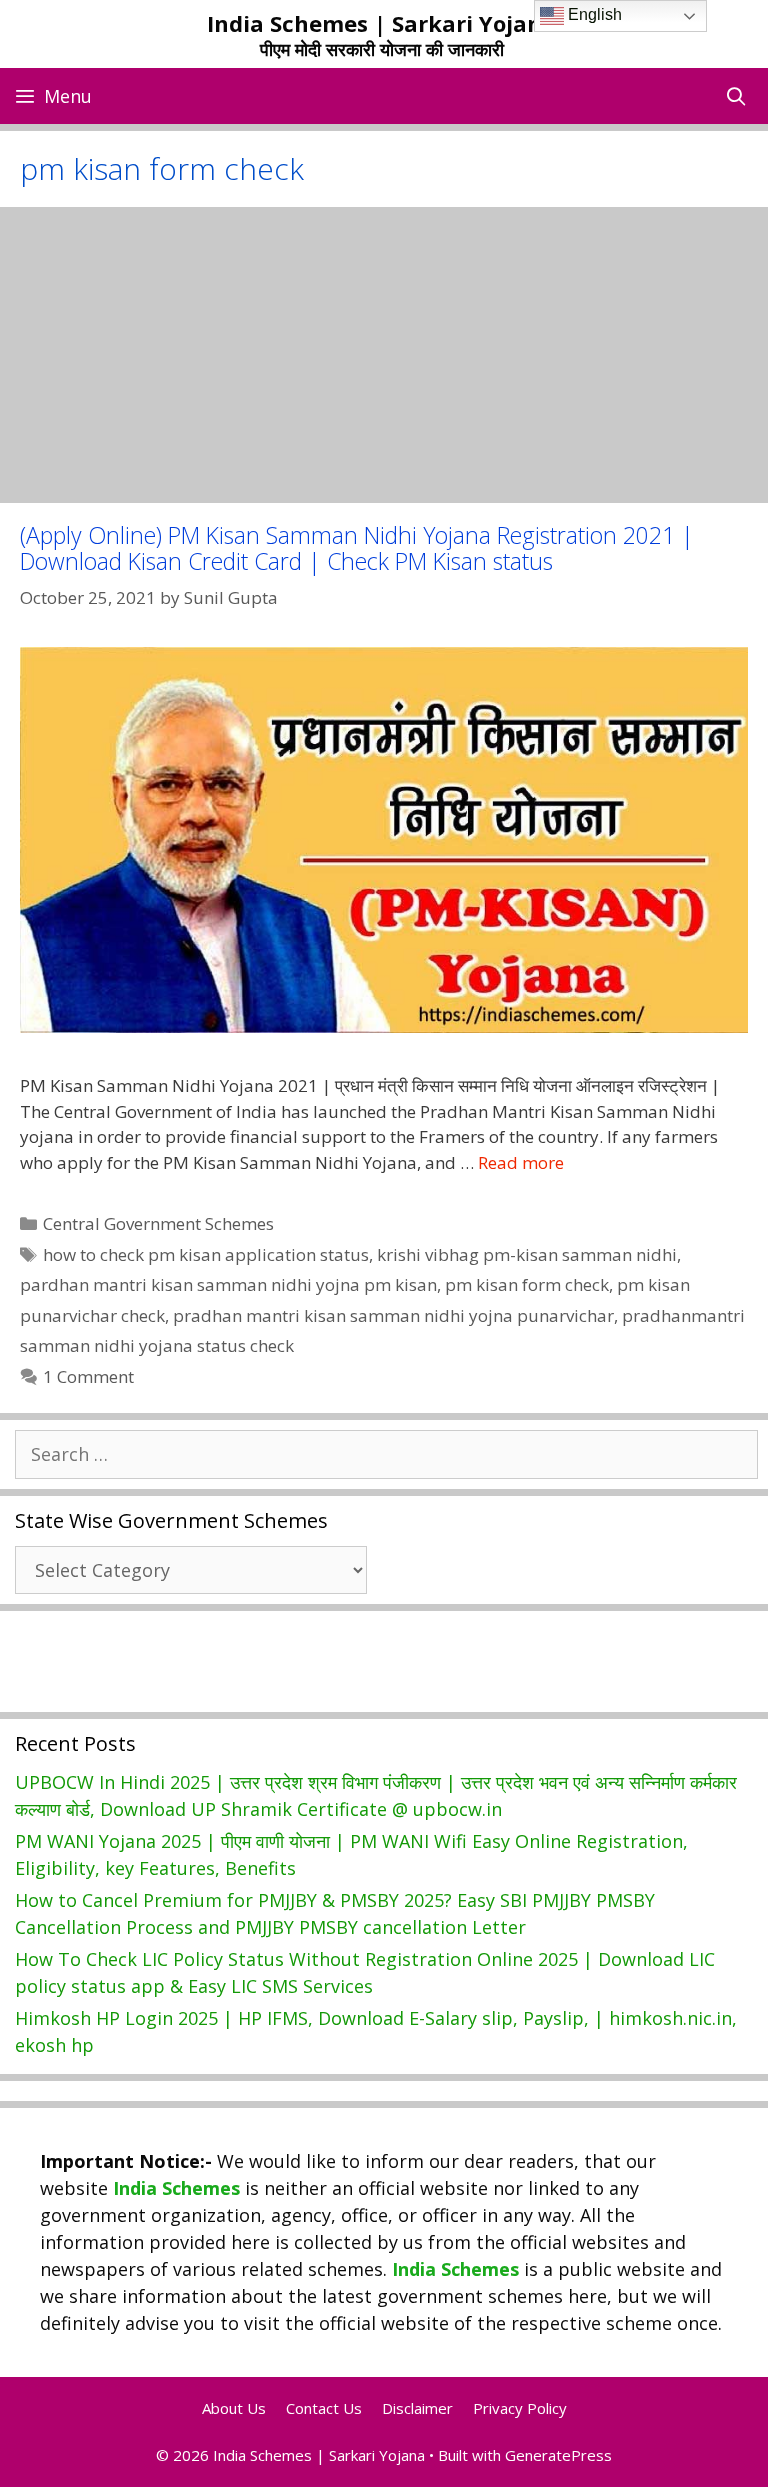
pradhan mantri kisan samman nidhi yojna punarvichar (393, 1315)
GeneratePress (558, 2455)
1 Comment (88, 1376)
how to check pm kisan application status (206, 1254)
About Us (234, 2408)
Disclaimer (417, 2408)
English (593, 14)
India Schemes (176, 2188)
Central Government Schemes (158, 1223)
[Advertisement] (384, 355)
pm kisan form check (527, 1284)
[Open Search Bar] (736, 96)
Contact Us (324, 2408)
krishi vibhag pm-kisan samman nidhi (527, 1254)
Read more (521, 1162)
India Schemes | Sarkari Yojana (381, 23)
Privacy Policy (520, 2408)
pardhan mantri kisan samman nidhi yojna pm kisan (228, 1284)
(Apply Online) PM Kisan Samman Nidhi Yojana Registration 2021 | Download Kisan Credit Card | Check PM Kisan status (357, 547)
